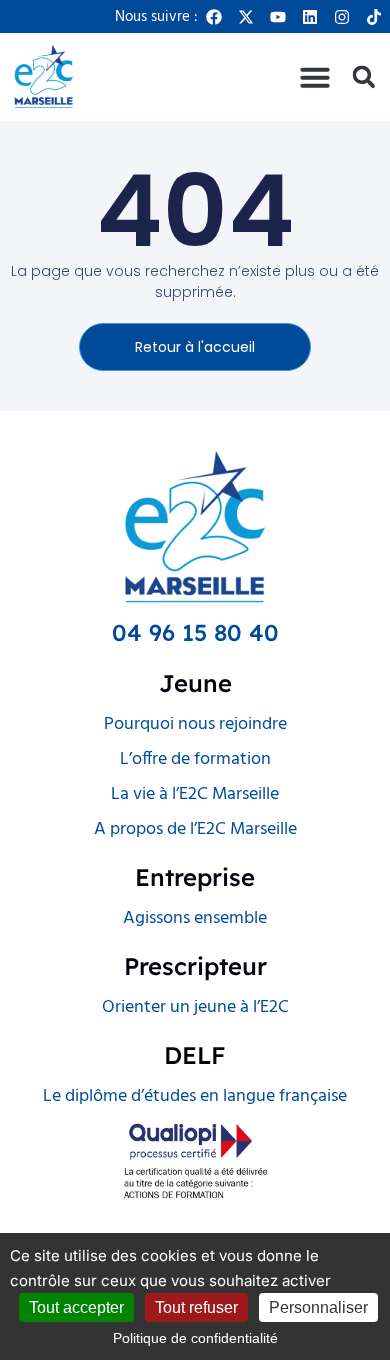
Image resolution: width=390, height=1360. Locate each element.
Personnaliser (318, 1307)
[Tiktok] (374, 17)
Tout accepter (76, 1307)
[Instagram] (342, 17)
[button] (315, 77)
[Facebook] (214, 17)
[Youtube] (278, 17)
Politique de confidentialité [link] (195, 1338)
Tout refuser (196, 1307)
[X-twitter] (246, 17)
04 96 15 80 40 (195, 632)
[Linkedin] (310, 17)
